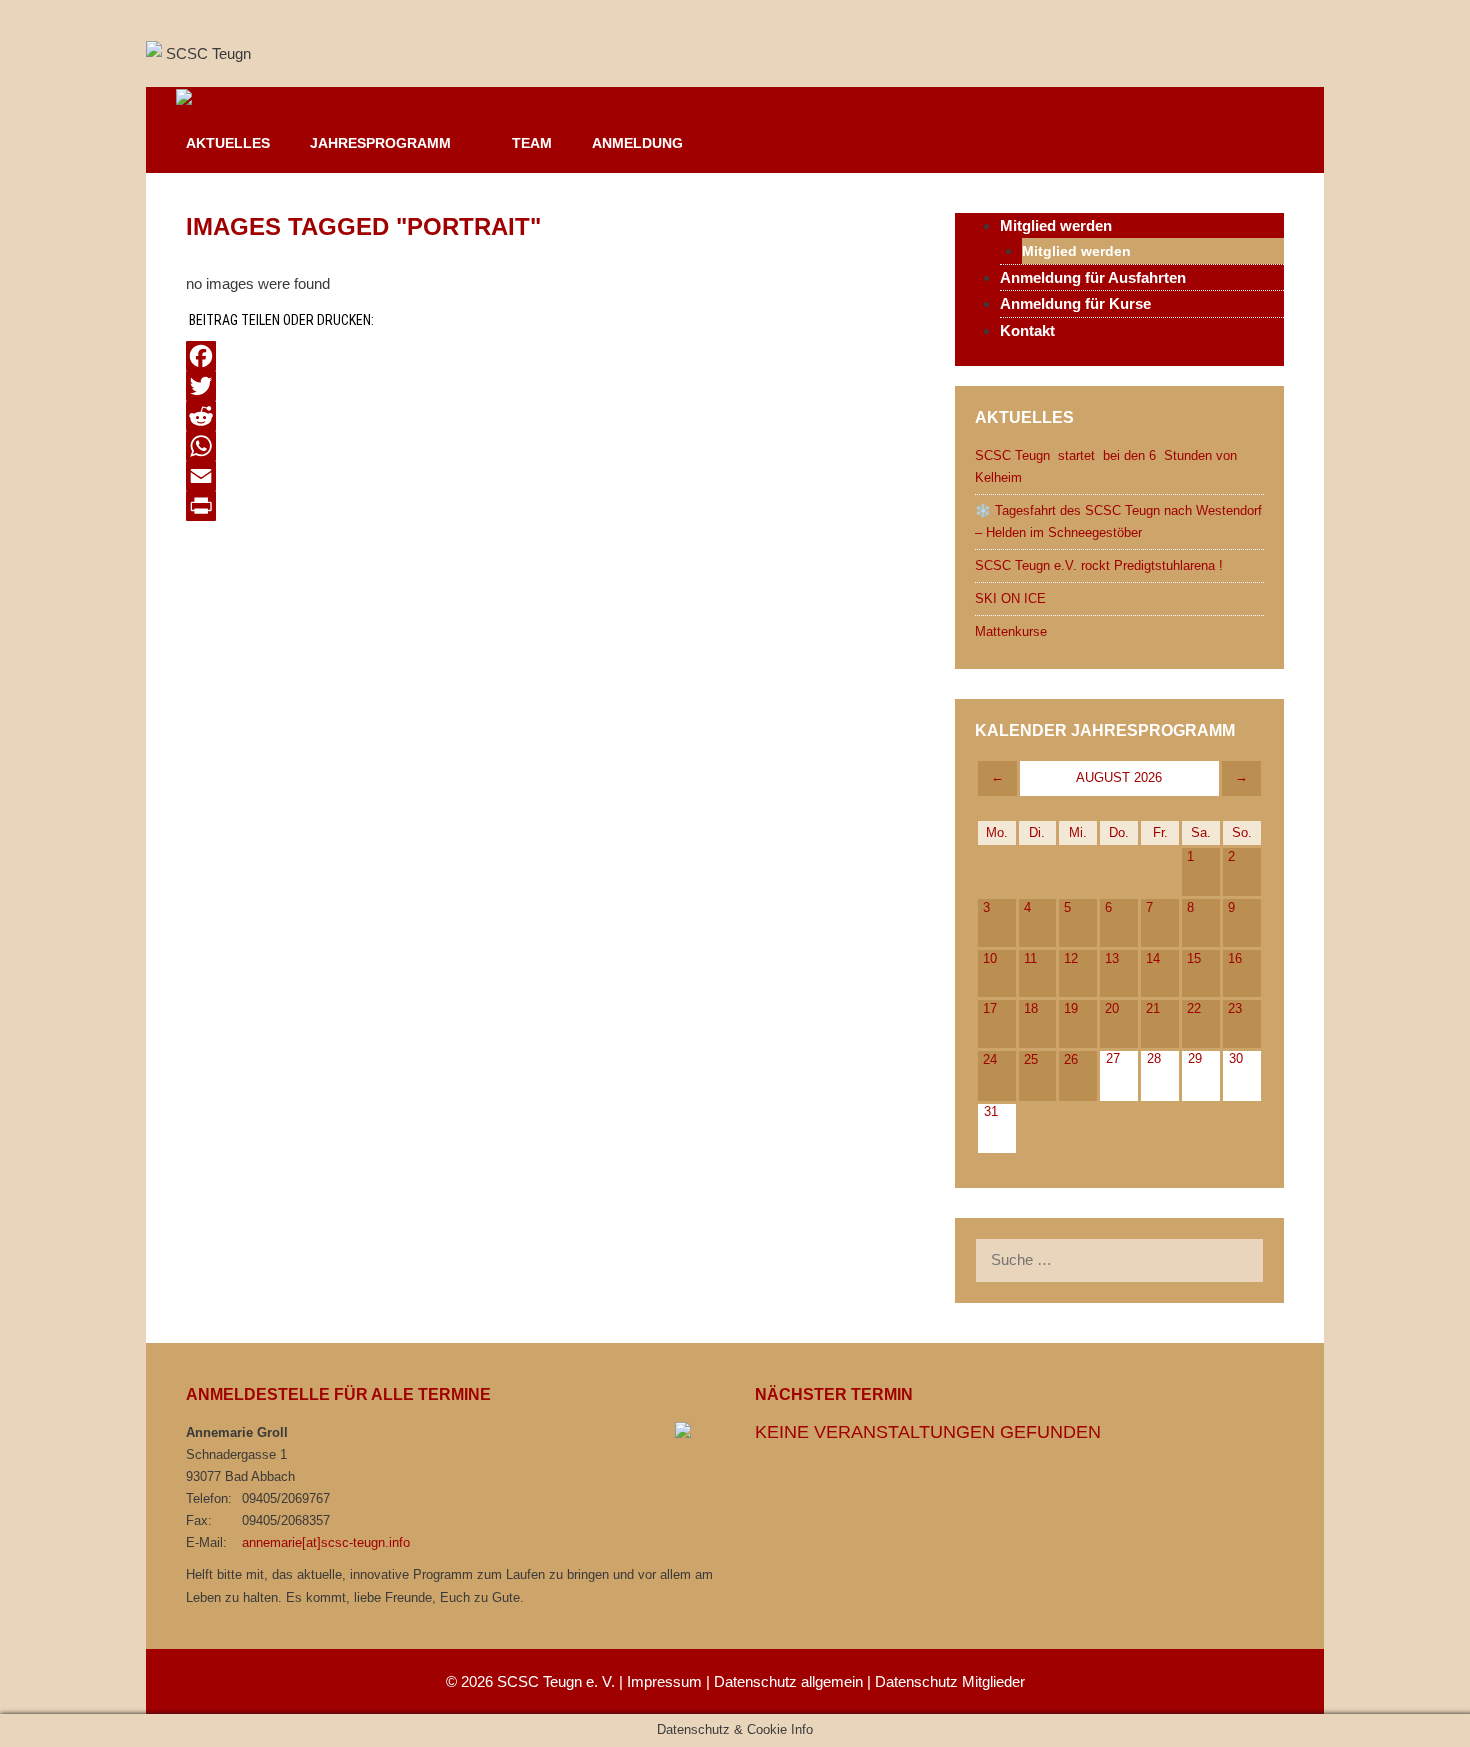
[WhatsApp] (550, 446)
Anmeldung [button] (637, 143)
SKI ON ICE (1010, 598)
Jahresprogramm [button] (380, 143)
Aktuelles (228, 143)
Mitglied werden (1076, 251)
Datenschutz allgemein (788, 1681)
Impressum (664, 1681)
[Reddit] (550, 416)
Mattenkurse (1011, 631)
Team (532, 143)
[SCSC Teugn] (226, 101)
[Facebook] (550, 356)
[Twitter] (550, 386)
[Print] (550, 506)
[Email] (550, 476)
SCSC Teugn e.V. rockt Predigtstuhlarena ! (1099, 565)
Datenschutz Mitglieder (950, 1681)
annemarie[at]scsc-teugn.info (326, 1542)
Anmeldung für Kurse (1075, 303)
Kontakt (1027, 330)
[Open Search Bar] (1295, 143)
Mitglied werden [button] (1056, 225)
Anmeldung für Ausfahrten (1093, 277)
